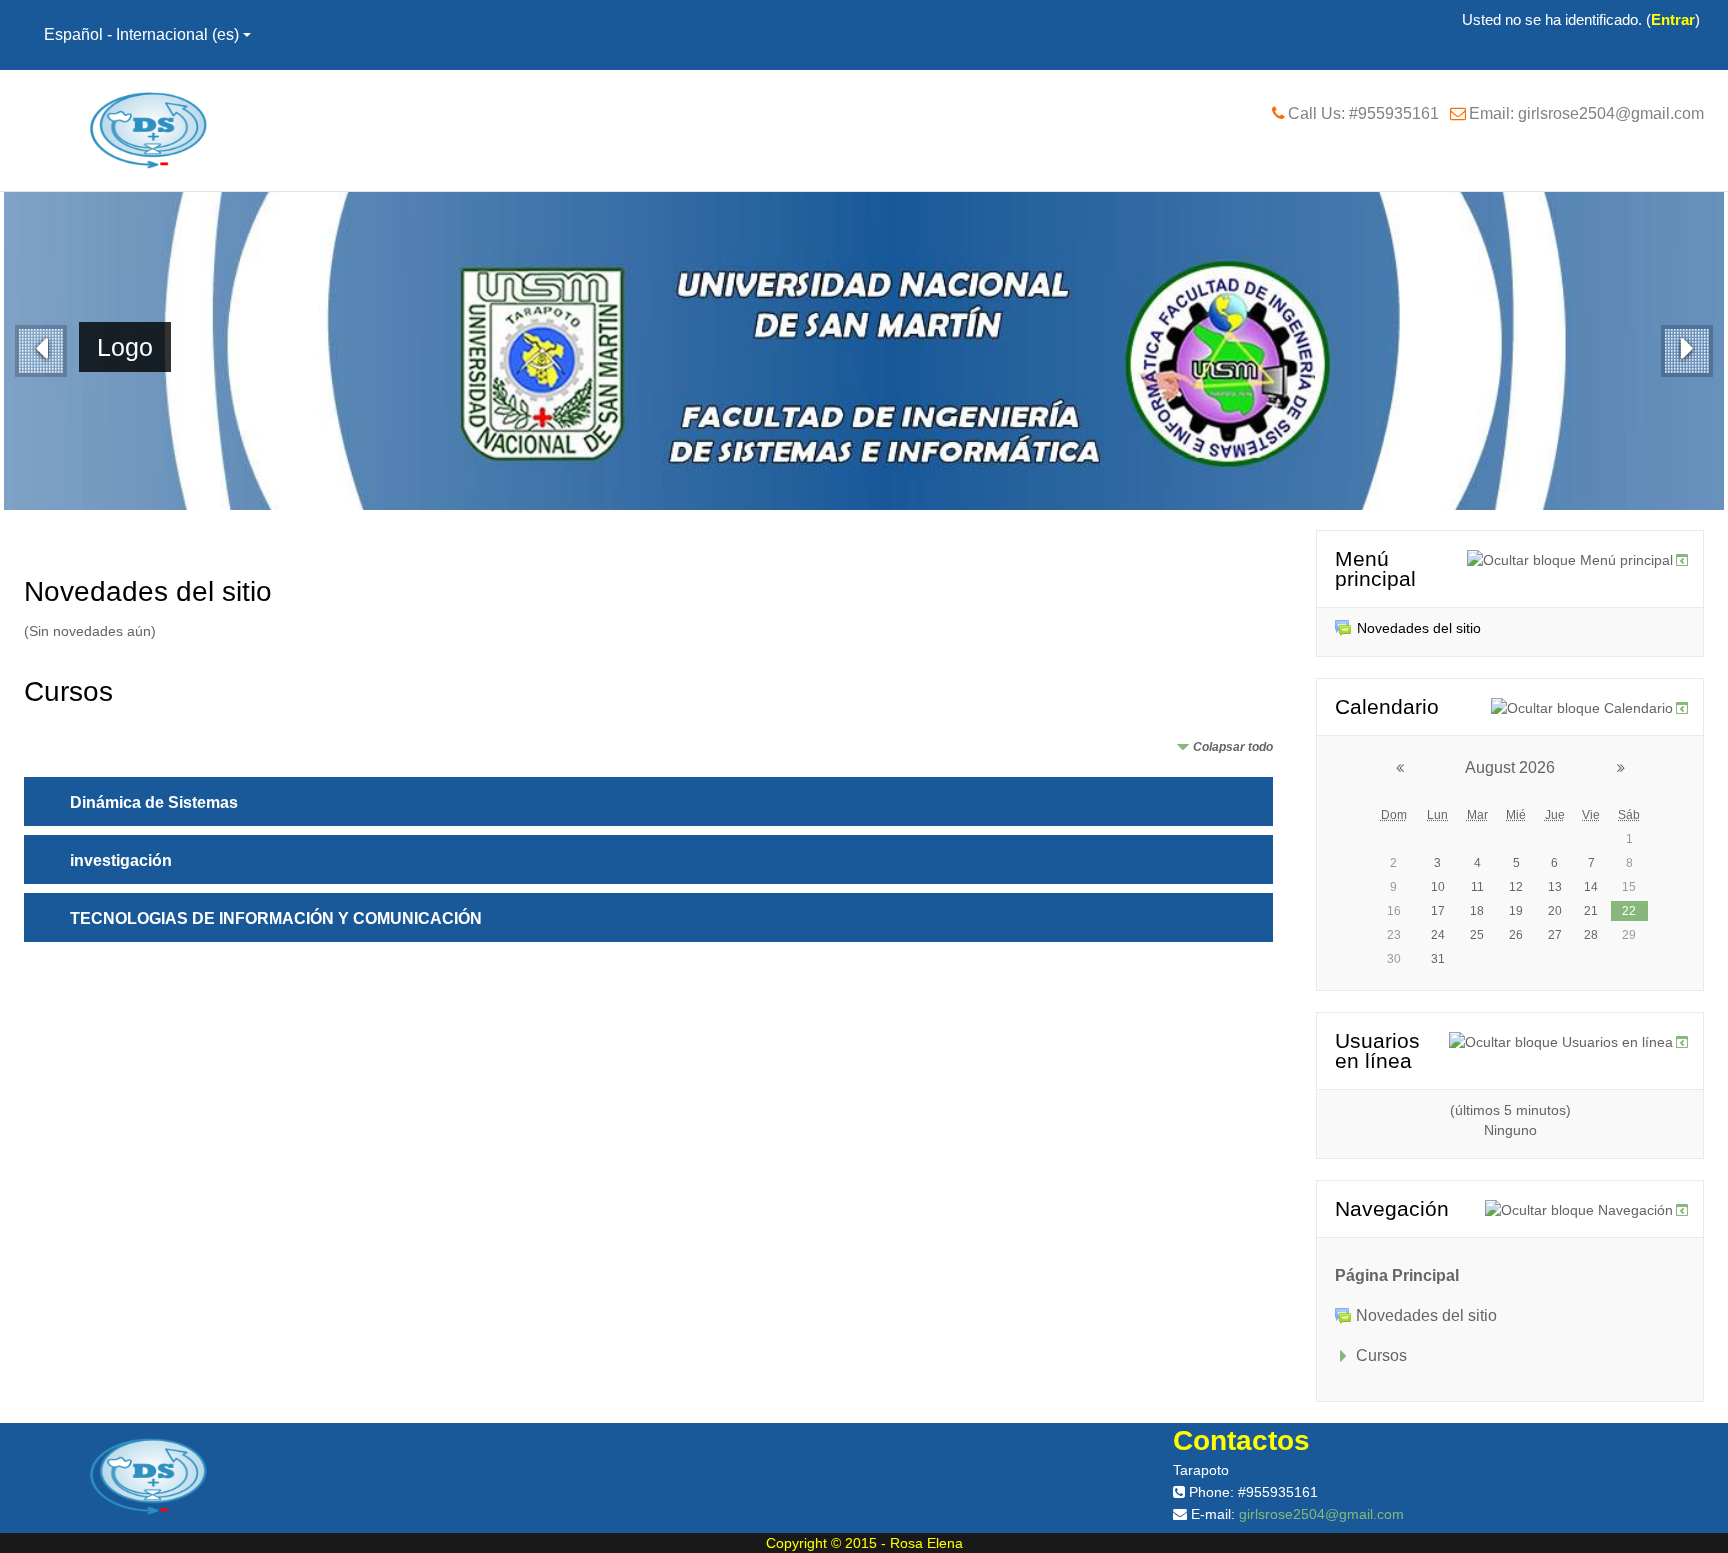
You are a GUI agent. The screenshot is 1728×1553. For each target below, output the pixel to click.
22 (1629, 911)
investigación (121, 860)
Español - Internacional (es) (141, 34)
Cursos (1381, 1355)
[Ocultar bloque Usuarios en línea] (1561, 1042)
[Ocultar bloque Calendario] (1582, 708)
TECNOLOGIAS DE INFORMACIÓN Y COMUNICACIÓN (276, 918)
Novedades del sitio (1419, 628)
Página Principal (1397, 1275)
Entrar (1673, 19)
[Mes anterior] (1387, 768)
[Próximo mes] (1634, 768)
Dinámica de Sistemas (154, 802)
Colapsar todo (1233, 747)
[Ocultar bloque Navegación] (1579, 1210)
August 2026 (1510, 767)
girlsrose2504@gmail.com (1321, 1514)
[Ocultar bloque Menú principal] (1570, 560)
